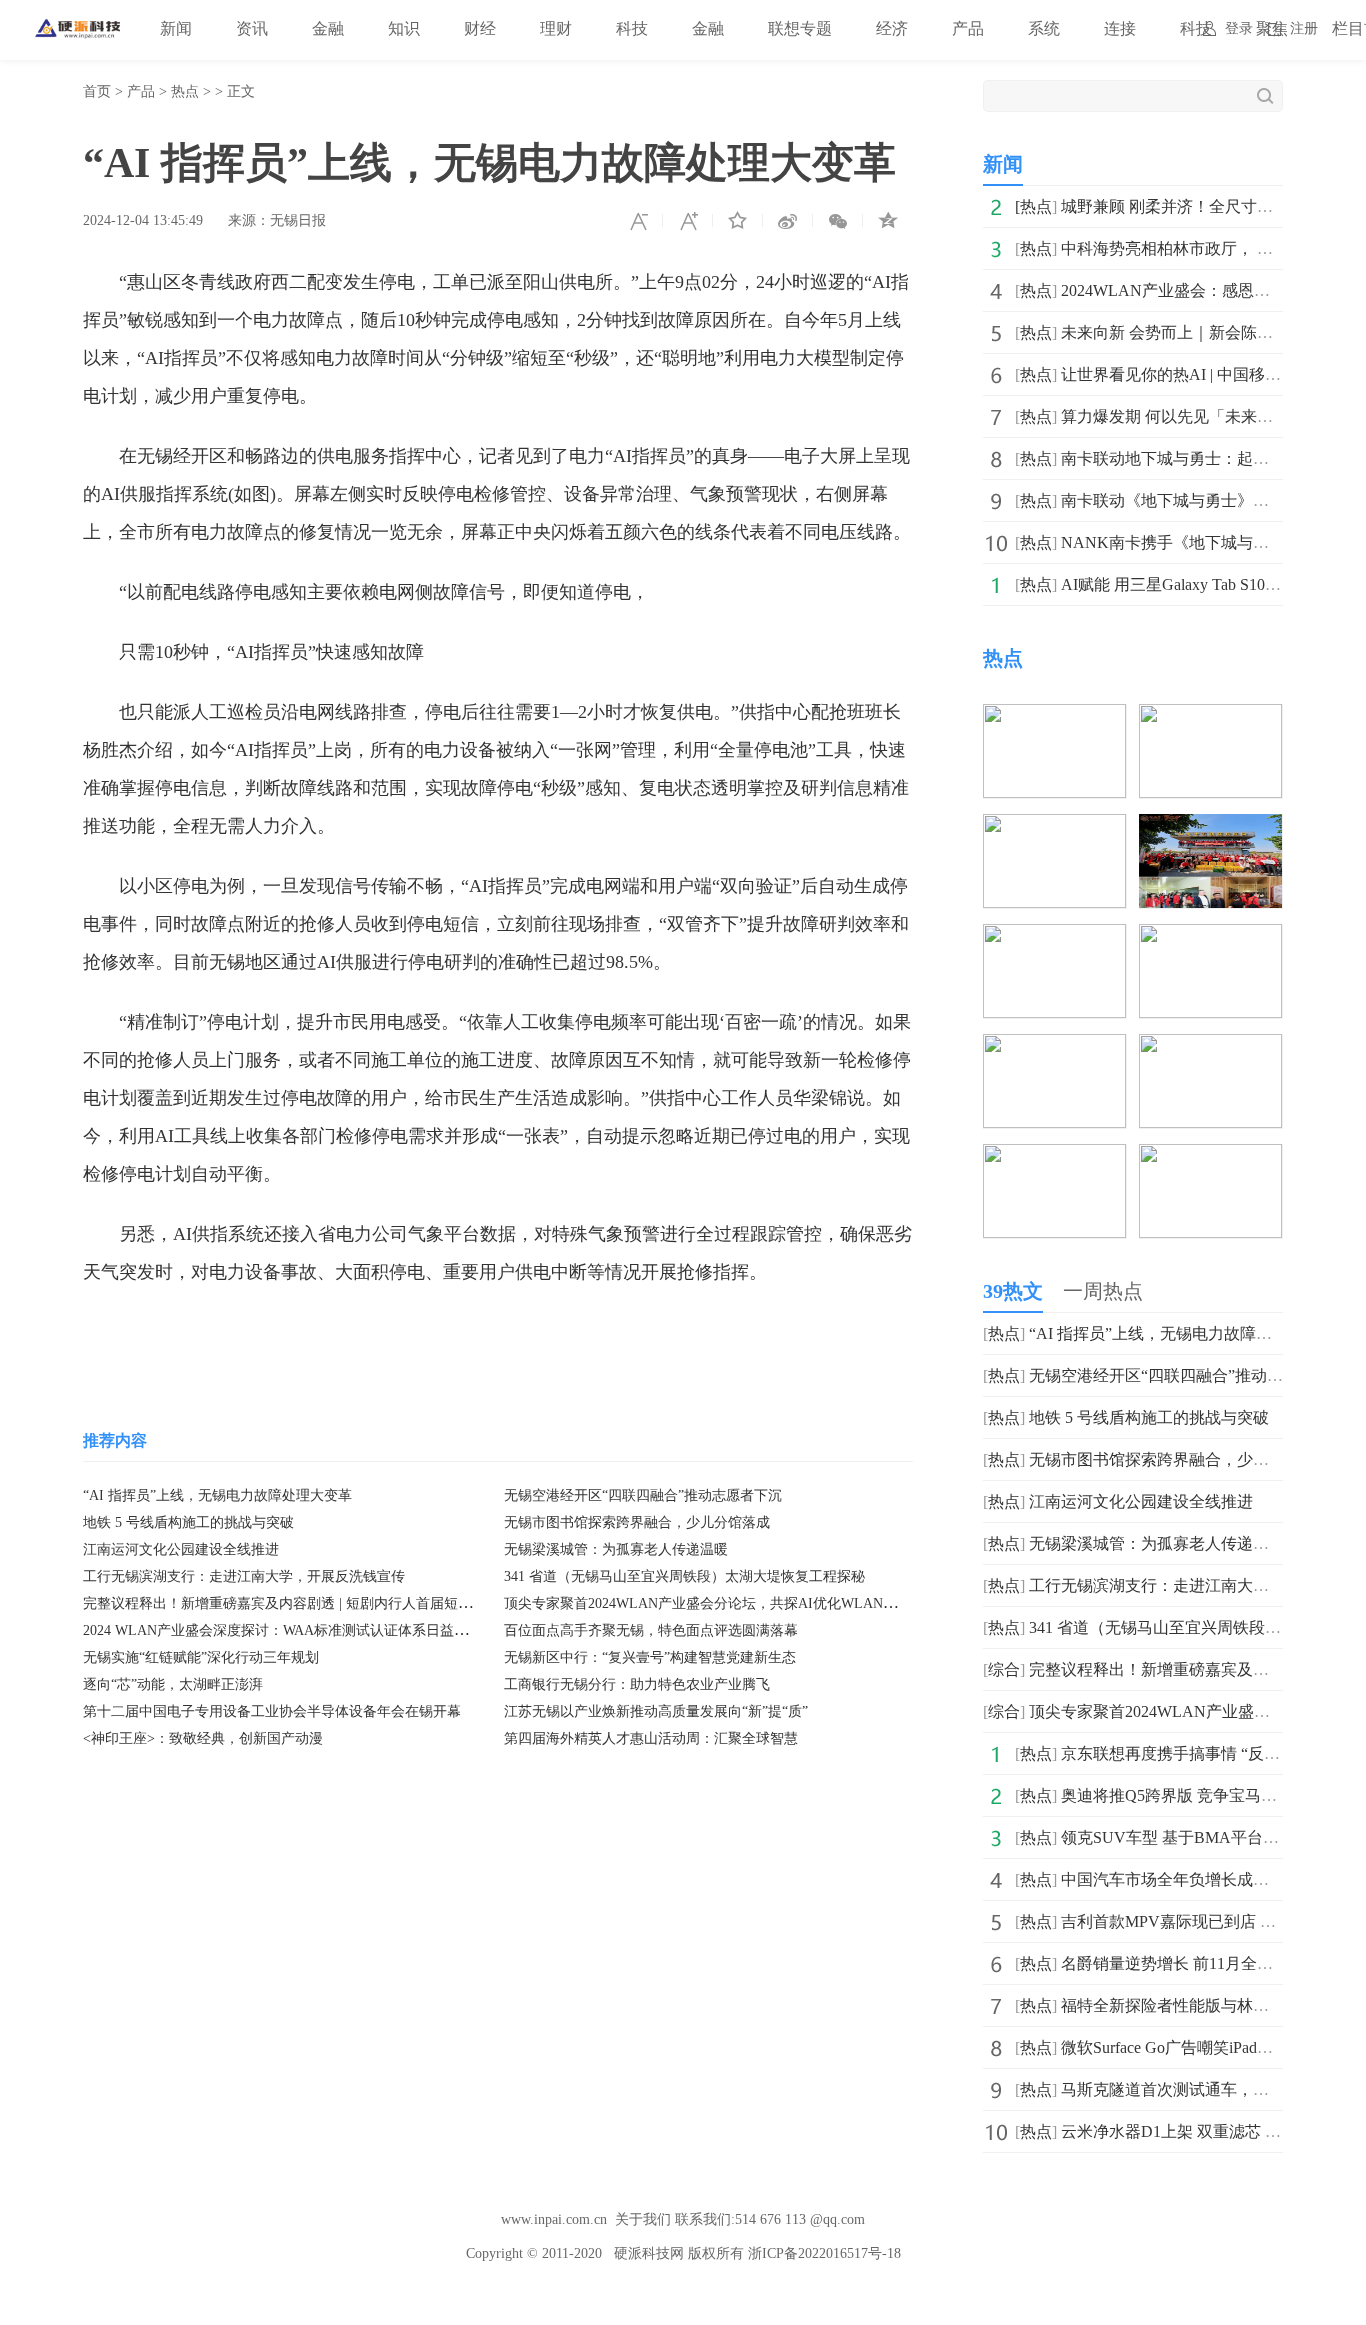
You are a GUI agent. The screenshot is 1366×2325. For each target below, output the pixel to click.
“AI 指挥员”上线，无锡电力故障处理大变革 (217, 1495)
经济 (892, 28)
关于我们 (643, 2219)
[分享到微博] (788, 221)
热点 (185, 91)
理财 (556, 28)
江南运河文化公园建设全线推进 (181, 1549)
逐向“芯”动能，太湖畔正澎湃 (173, 1684)
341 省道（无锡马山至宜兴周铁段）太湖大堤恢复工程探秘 (684, 1576)
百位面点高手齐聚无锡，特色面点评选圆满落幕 (651, 1630)
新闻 (176, 28)
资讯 (252, 28)
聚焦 (1272, 28)
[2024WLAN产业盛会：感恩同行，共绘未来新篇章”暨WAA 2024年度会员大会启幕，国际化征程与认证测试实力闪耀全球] (1054, 827)
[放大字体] (688, 221)
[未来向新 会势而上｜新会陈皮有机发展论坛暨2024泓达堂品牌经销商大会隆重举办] (1210, 827)
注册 (1304, 28)
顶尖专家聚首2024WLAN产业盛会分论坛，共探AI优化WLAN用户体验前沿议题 (749, 1603)
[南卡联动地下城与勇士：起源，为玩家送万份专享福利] (1210, 937)
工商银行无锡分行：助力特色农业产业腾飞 (637, 1684)
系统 (1044, 28)
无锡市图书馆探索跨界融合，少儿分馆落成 (637, 1522)
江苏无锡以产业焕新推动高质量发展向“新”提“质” (656, 1711)
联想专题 (800, 28)
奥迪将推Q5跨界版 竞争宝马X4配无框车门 (1211, 1795)
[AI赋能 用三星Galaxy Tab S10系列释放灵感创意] (1054, 1157)
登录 (1239, 28)
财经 (480, 28)
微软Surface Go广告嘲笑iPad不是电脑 (1191, 2047)
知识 (404, 28)
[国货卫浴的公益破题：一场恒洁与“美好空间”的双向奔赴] (1210, 1157)
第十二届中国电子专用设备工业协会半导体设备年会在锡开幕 (272, 1711)
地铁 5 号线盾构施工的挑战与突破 (188, 1522)
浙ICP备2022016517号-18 (824, 2253)
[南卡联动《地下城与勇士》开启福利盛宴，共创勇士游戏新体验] (1054, 1047)
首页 (97, 91)
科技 (632, 28)
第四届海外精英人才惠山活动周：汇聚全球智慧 (651, 1738)
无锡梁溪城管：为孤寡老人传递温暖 (616, 1549)
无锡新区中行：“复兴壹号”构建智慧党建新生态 (650, 1657)
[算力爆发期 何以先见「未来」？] (1054, 937)
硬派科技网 (649, 2253)
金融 (328, 28)
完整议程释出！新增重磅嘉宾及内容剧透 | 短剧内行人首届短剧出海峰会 (305, 1603)
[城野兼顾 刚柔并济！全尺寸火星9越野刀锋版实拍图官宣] (1054, 717)
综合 (1004, 1669)
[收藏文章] (738, 221)
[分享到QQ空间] (888, 221)
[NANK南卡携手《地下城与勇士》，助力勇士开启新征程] (1210, 1047)
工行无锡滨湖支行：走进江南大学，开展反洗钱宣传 (244, 1576)
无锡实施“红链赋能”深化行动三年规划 (201, 1657)
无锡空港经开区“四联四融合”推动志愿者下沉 (643, 1495)
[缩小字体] (638, 221)
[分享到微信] (838, 221)
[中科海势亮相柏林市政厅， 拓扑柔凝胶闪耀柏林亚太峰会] (1210, 717)
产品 (968, 28)
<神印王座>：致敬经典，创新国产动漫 (203, 1738)
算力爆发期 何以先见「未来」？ (1175, 416)
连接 (1120, 28)
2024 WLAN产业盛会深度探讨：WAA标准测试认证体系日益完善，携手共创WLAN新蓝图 (359, 1630)
